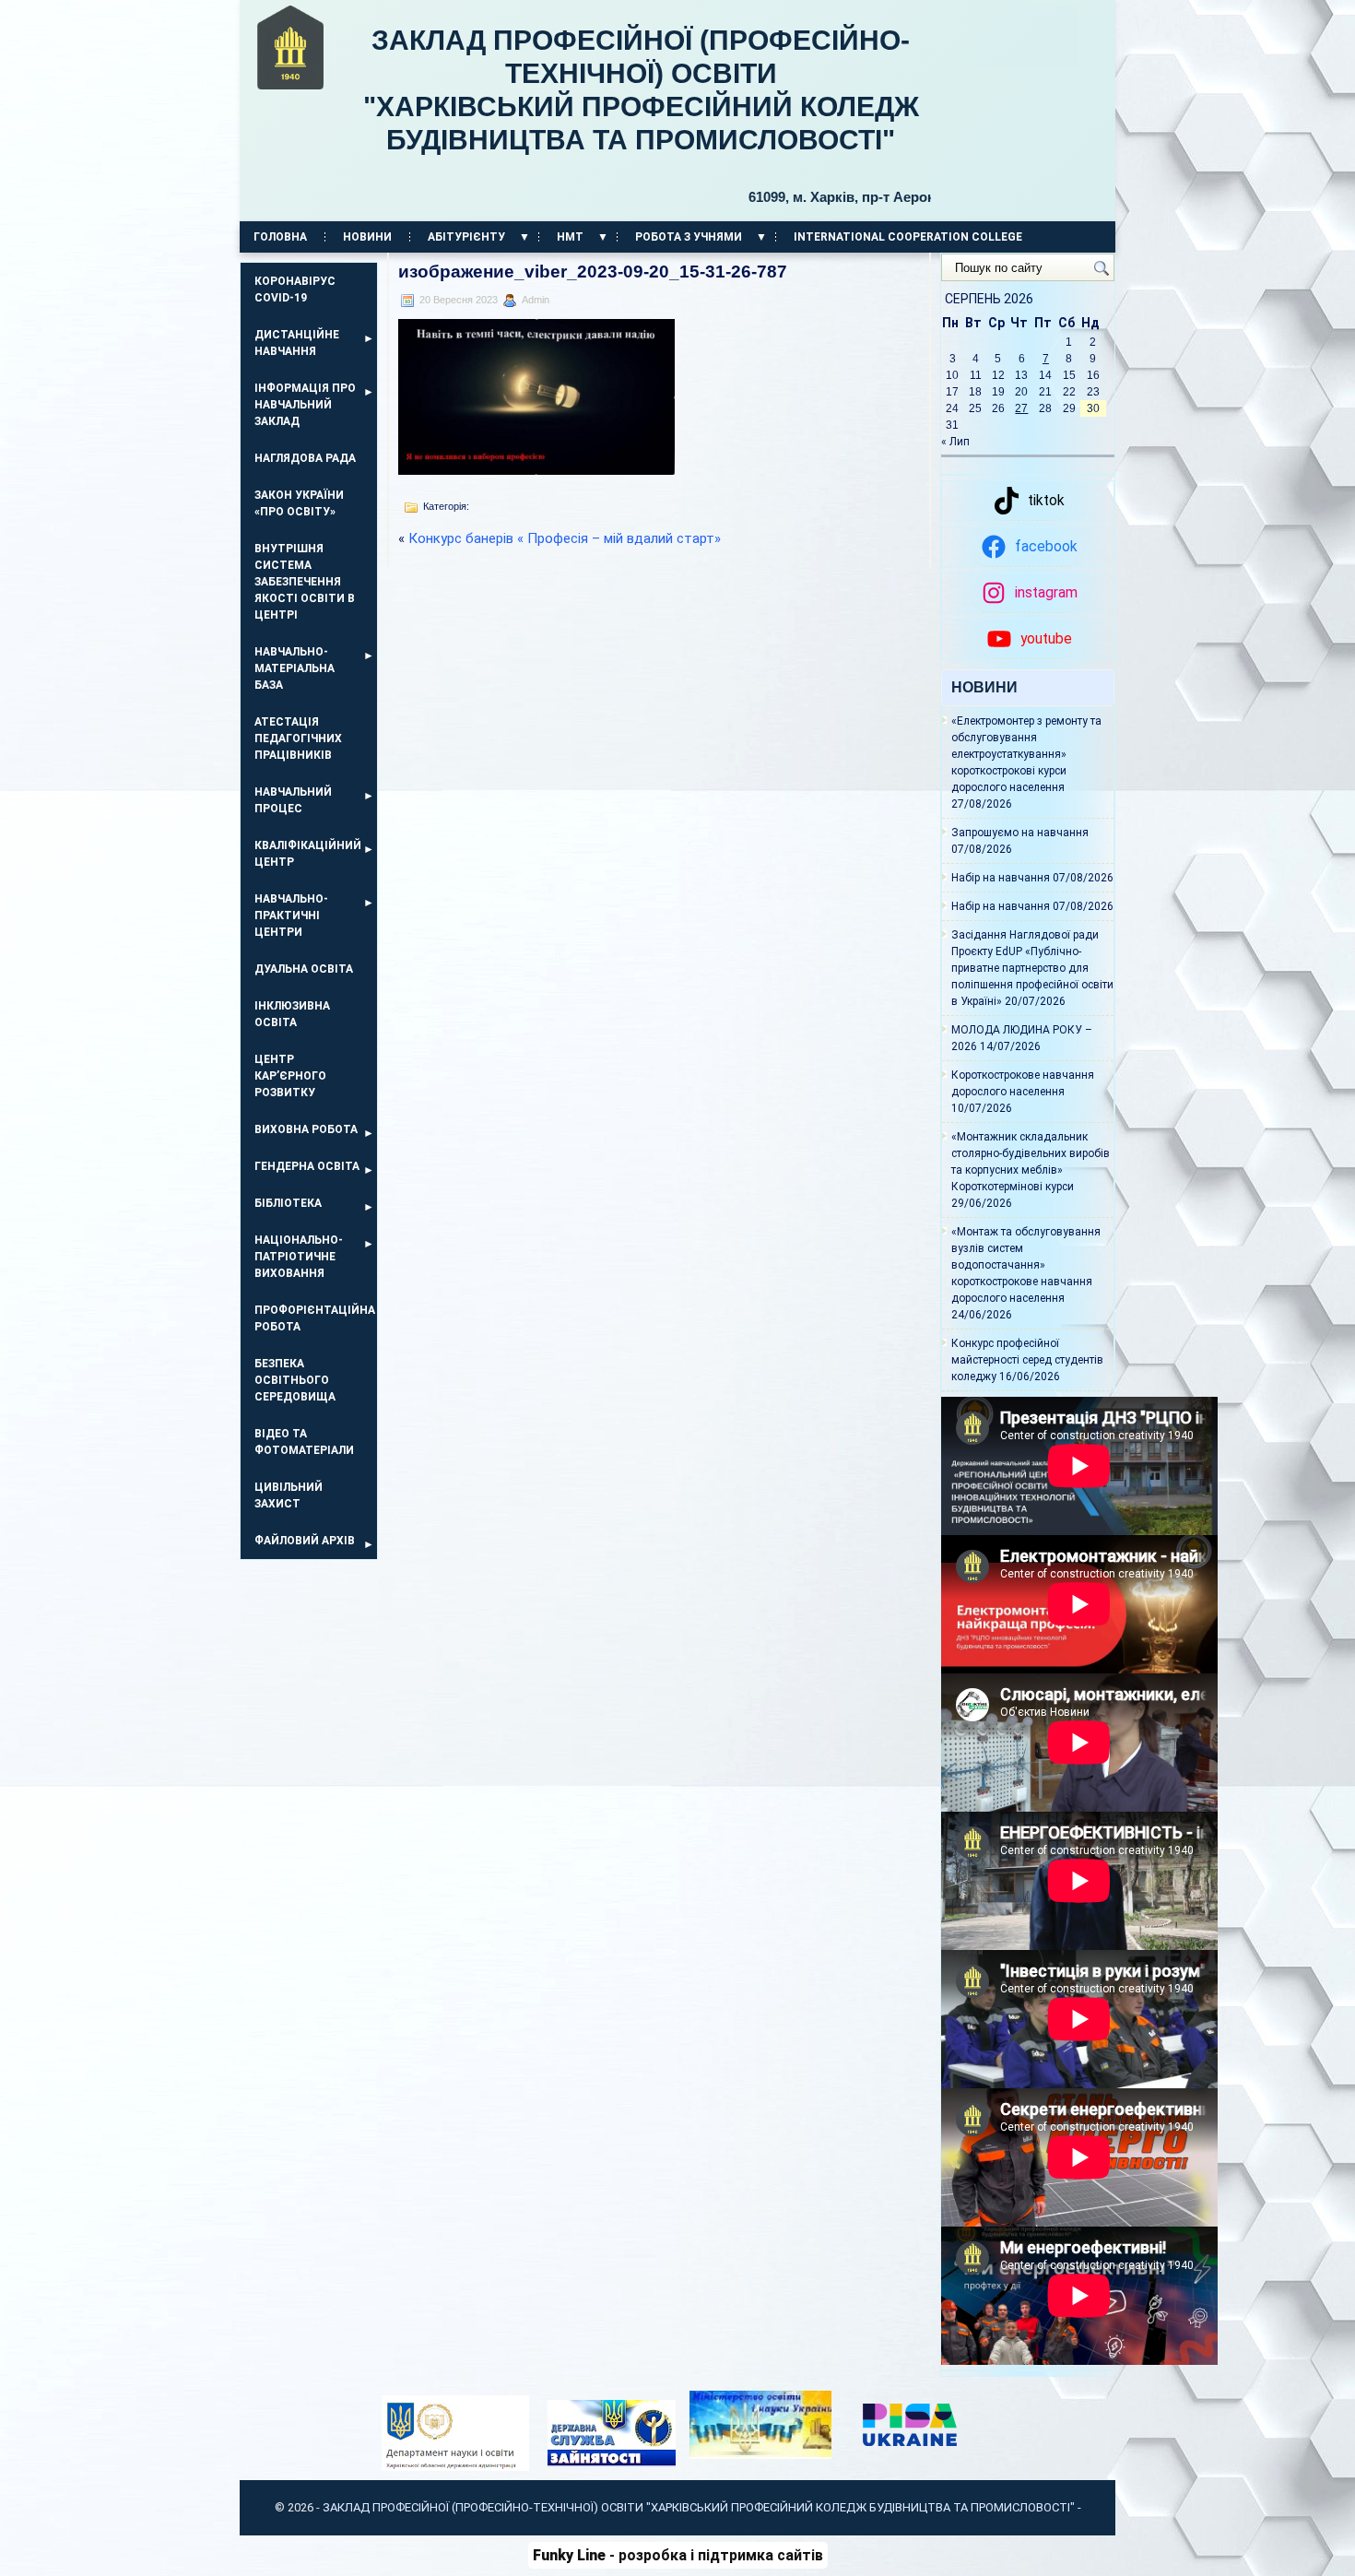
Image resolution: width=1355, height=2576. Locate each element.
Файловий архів (305, 1541)
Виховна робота (306, 1129)
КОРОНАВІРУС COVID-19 (295, 290)
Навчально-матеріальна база (295, 668)
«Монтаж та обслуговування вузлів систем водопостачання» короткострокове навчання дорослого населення (1026, 1265)
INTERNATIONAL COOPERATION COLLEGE (908, 237)
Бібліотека (288, 1203)
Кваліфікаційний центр (308, 854)
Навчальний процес (293, 800)
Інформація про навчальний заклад (305, 405)
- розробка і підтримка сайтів (678, 2555)
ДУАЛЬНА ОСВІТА (304, 969)
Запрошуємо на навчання (1020, 833)
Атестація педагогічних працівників (298, 739)
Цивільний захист (289, 1495)
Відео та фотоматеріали (304, 1442)
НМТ (570, 237)
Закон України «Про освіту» (299, 503)
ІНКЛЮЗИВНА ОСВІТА (292, 1014)
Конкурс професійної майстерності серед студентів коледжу (1027, 1360)
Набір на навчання (1001, 878)
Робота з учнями (689, 237)
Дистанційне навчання (297, 343)
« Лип (955, 442)
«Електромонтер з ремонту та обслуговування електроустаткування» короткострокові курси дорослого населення (1026, 754)
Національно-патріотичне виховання (299, 1257)
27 (1021, 408)
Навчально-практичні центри (291, 916)
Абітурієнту (466, 237)
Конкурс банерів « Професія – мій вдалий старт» (565, 538)
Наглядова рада (305, 458)
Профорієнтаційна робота (315, 1318)
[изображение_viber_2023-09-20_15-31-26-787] (536, 470)
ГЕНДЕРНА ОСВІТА (307, 1166)
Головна (280, 237)
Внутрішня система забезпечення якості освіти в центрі (305, 582)
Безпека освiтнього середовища (295, 1380)
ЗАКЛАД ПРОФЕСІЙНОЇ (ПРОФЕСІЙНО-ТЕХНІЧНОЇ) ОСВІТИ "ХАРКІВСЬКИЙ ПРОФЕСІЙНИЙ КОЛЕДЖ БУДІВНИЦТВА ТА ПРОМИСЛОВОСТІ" (647, 115)
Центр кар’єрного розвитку (290, 1076)
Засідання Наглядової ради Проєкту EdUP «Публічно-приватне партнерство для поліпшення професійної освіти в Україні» (1032, 968)
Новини (367, 237)
